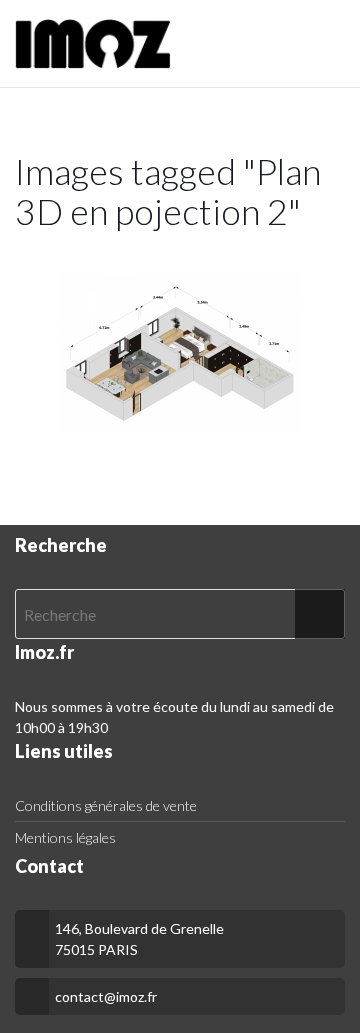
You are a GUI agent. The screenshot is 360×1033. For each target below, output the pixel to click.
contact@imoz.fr (106, 996)
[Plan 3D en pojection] (180, 353)
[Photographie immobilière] (93, 44)
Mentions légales (65, 837)
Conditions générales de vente (106, 805)
